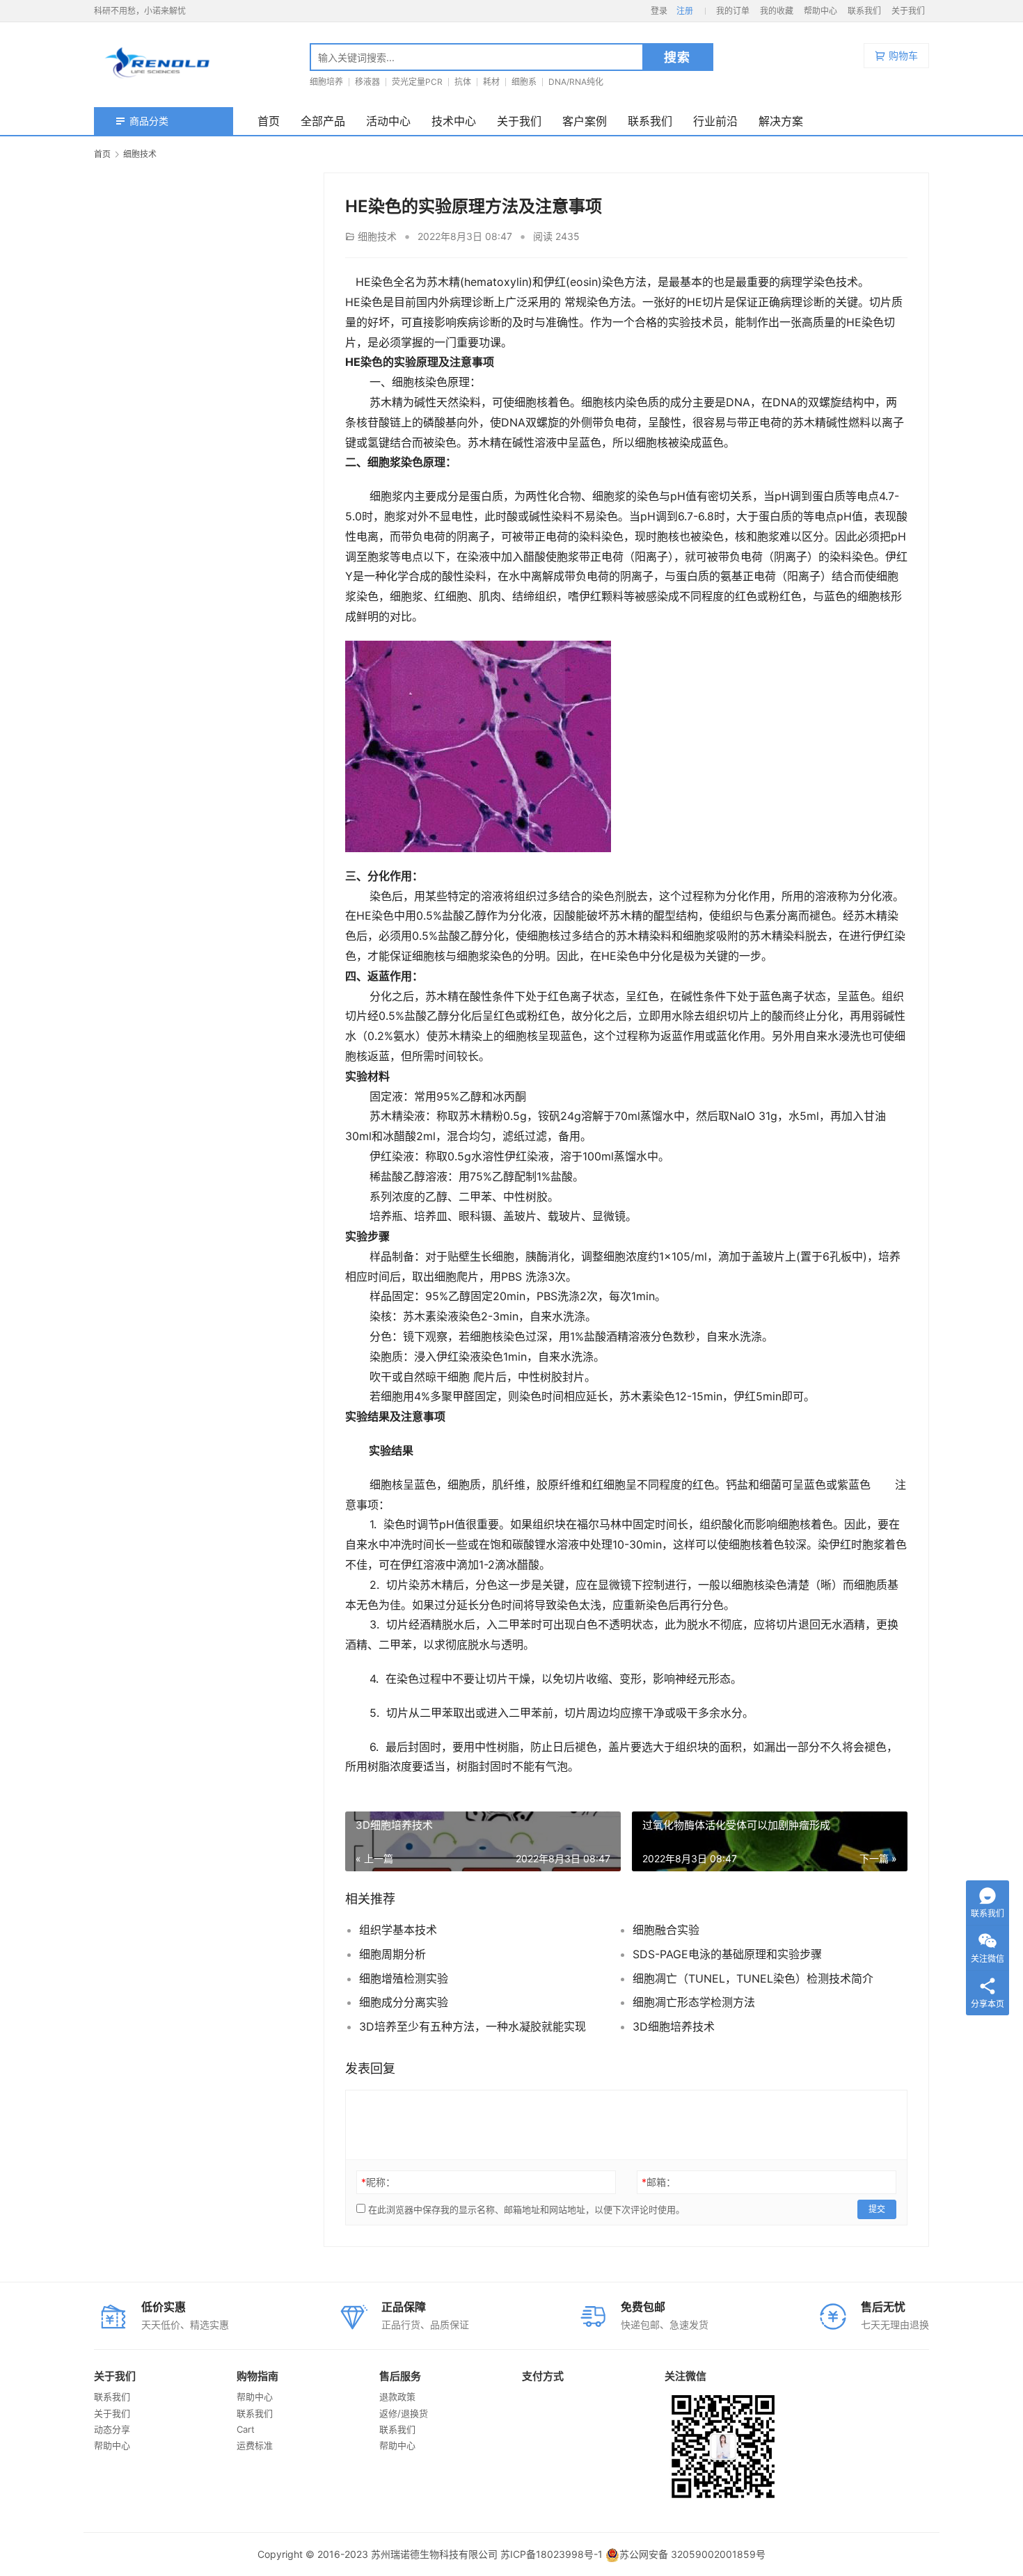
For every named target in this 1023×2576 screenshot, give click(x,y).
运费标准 (255, 2445)
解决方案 (781, 121)
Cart (246, 2429)
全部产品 (323, 121)
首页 (269, 121)
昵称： (378, 2182)
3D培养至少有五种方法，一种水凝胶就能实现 (473, 2026)
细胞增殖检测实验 (404, 1978)
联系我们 (864, 11)
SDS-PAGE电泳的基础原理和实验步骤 (727, 1954)
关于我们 (908, 11)
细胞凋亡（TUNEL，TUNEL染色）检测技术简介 (753, 1978)
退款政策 (397, 2397)
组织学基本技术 (398, 1930)
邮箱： (659, 2182)
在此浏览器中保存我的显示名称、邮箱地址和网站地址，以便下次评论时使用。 (526, 2209)
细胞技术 (377, 236)
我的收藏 (777, 11)
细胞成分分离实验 (404, 2002)
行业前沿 (715, 121)
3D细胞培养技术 (674, 2026)
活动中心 (388, 121)
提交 (877, 2209)
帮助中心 (820, 11)
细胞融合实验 (666, 1930)
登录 (659, 11)
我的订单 (733, 11)
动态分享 (112, 2429)
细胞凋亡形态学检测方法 (694, 2002)
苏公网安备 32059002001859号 (692, 2554)
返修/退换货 (404, 2413)
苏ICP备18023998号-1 (552, 2554)
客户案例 (585, 121)
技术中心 (454, 121)
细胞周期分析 (392, 1954)
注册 (685, 11)
